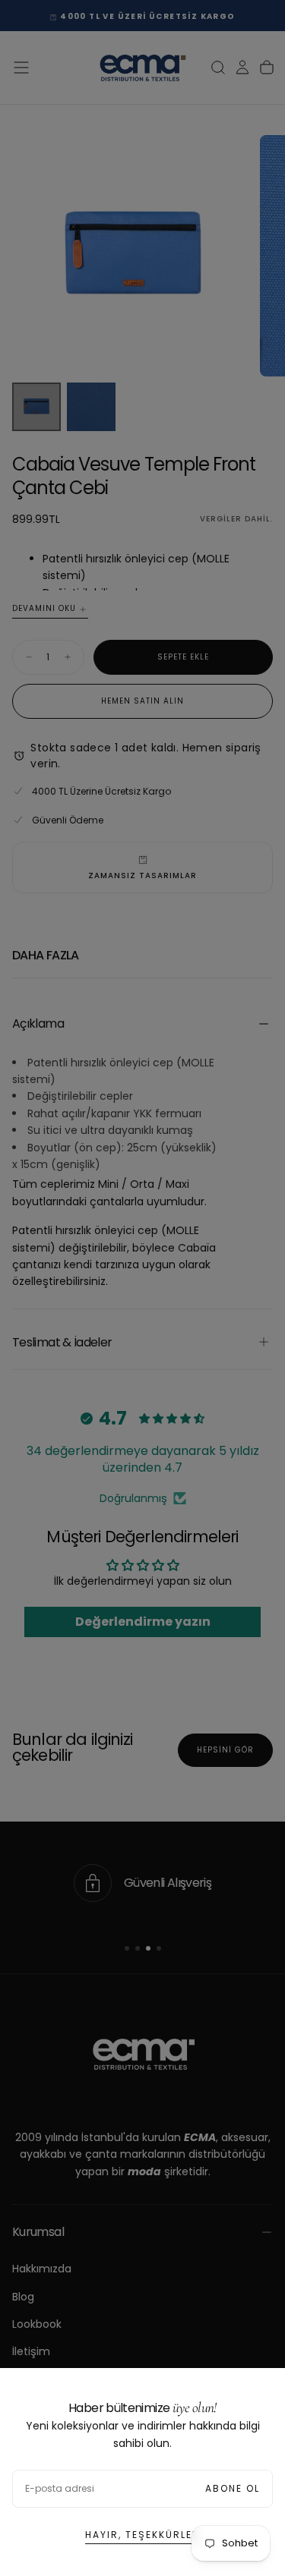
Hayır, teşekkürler (142, 2535)
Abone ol (233, 2488)
